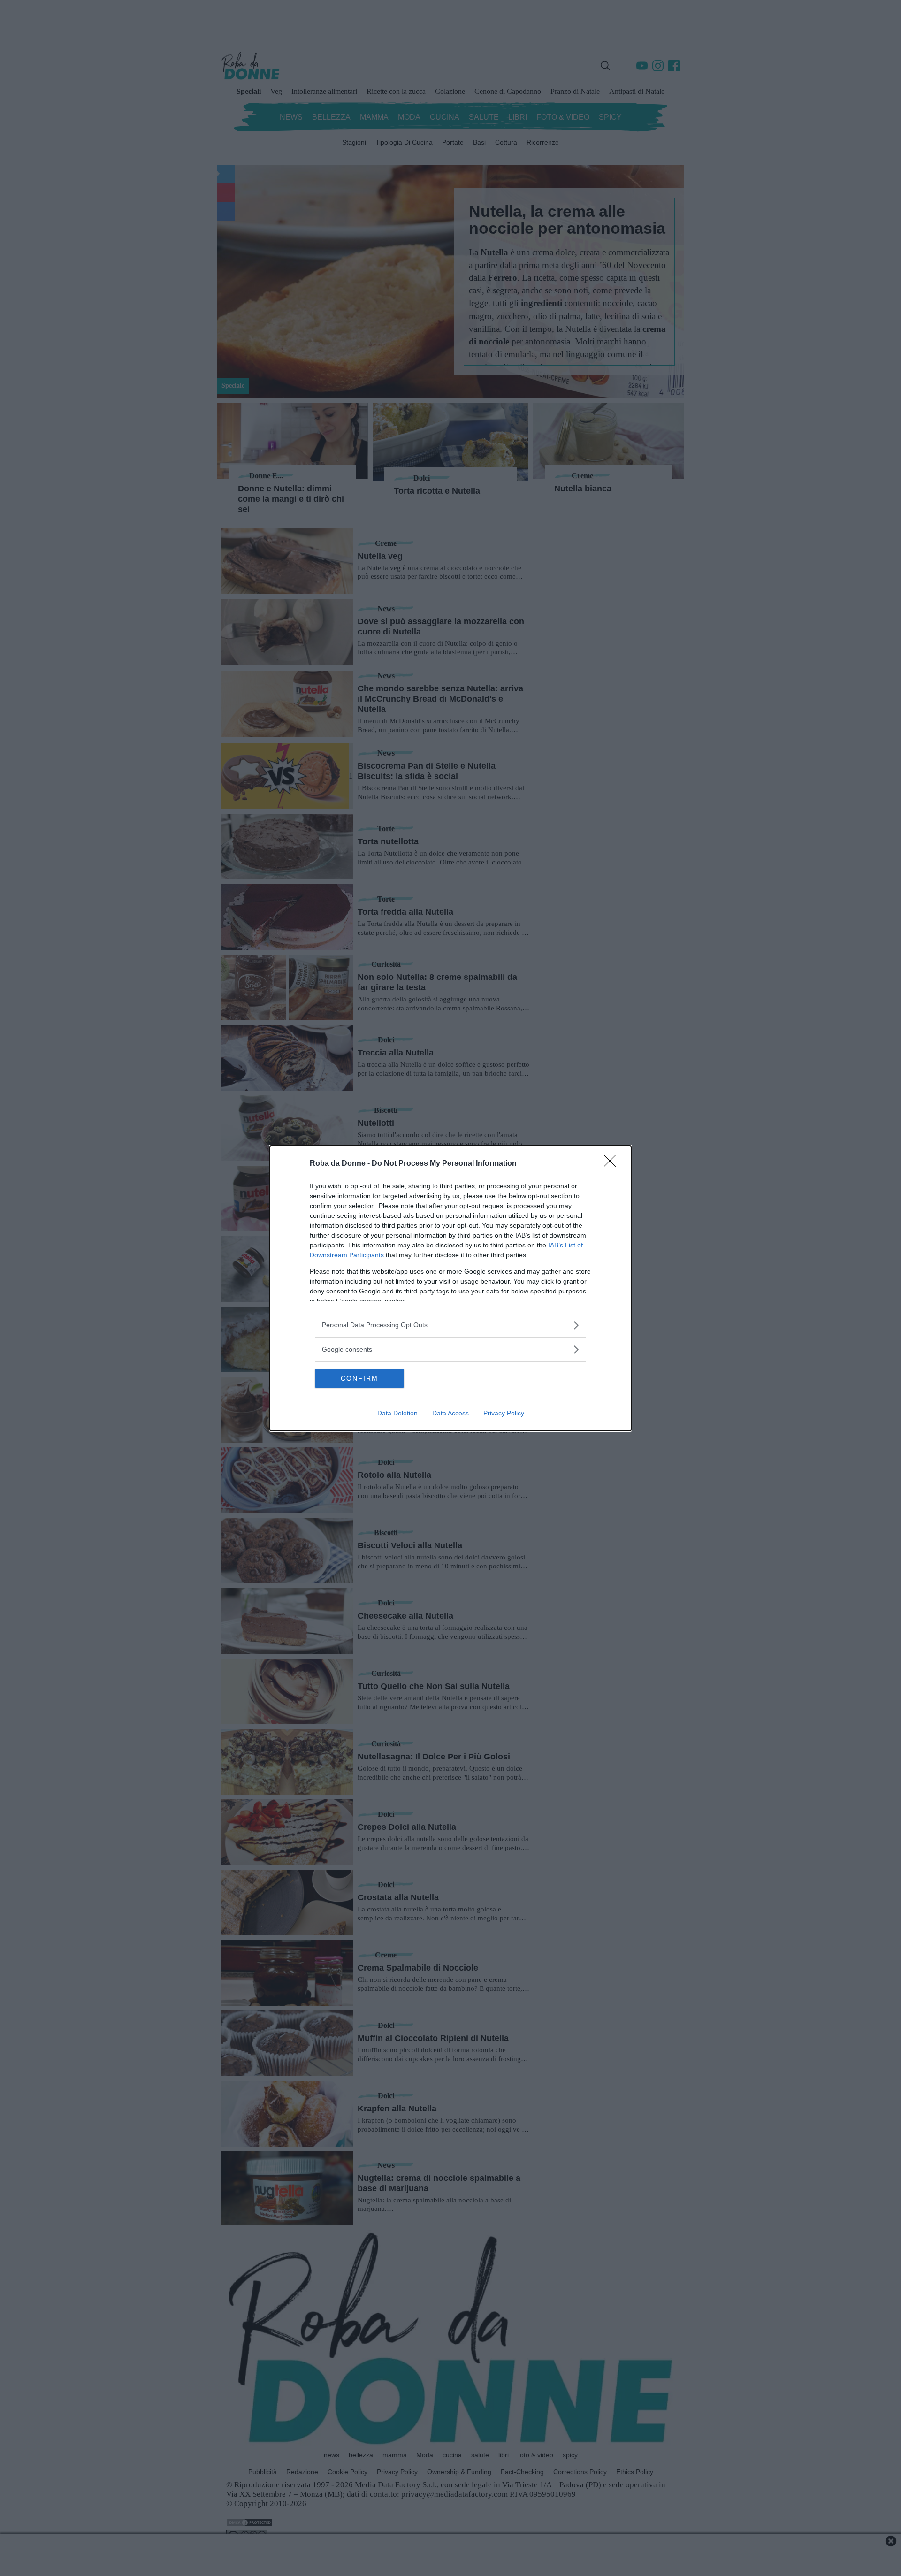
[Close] (613, 1164)
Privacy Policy (504, 1413)
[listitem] (450, 1325)
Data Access (450, 1413)
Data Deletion (397, 1413)
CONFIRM (359, 1378)
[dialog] (450, 1288)
